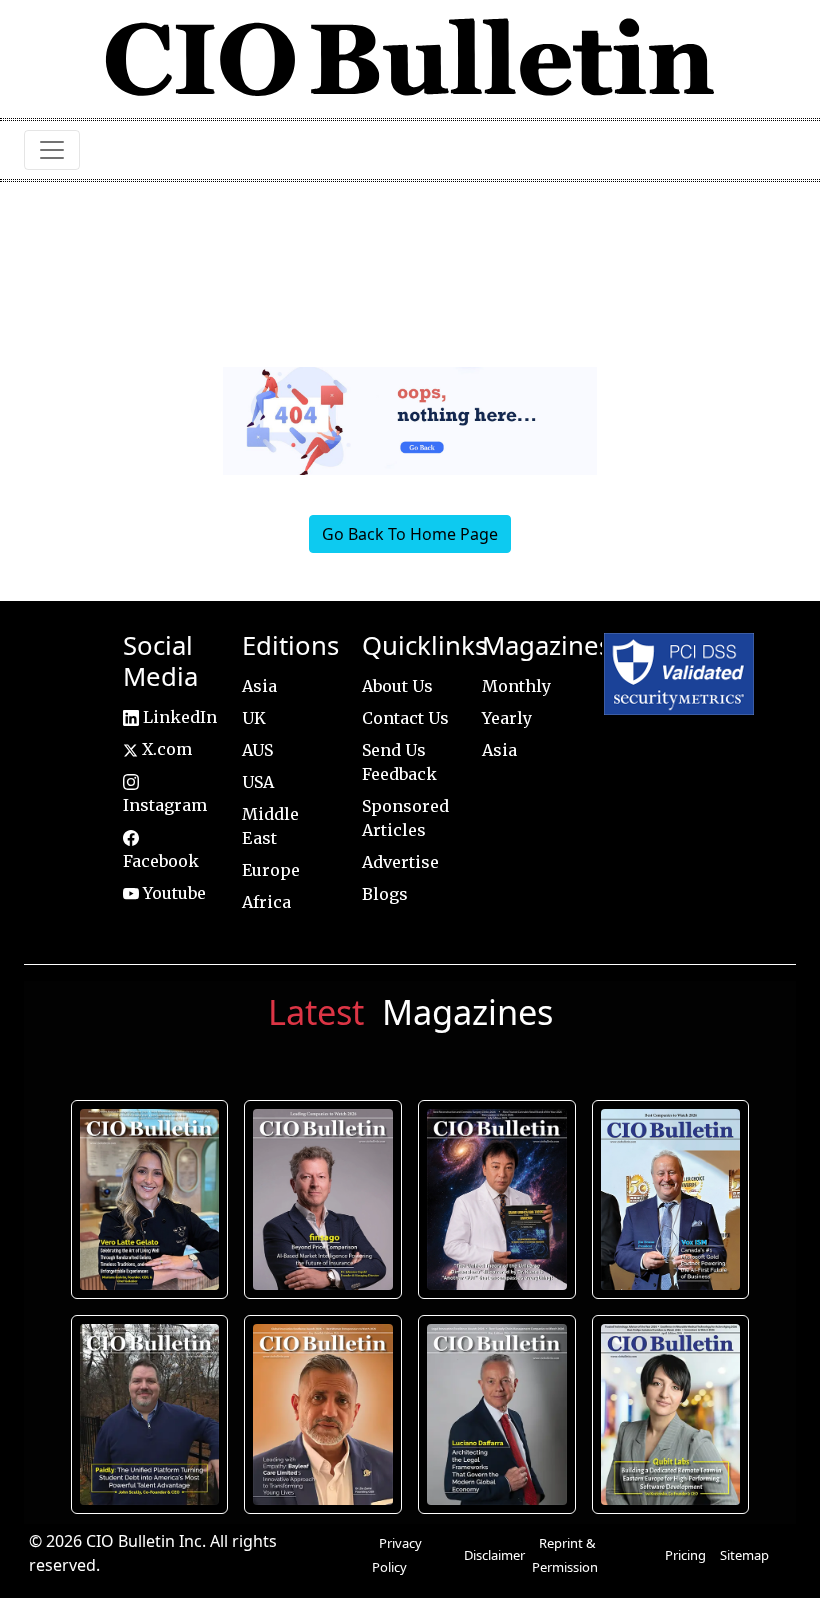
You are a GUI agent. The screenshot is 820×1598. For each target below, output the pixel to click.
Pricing (685, 1555)
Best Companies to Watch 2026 (670, 1200)
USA (258, 782)
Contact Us (405, 718)
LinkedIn (178, 717)
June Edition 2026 (149, 1414)
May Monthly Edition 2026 (323, 1414)
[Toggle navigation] (52, 150)
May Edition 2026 (496, 1414)
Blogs (385, 894)
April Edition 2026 (671, 1414)
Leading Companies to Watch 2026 (323, 1200)
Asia (259, 686)
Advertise (400, 862)
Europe (271, 870)
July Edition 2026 (496, 1200)
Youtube (172, 893)
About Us (397, 686)
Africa (266, 902)
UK (254, 718)
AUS (257, 750)
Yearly (507, 718)
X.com (165, 749)
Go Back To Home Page (410, 534)
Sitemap (744, 1555)
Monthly (516, 686)
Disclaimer (494, 1555)
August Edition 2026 (149, 1200)
